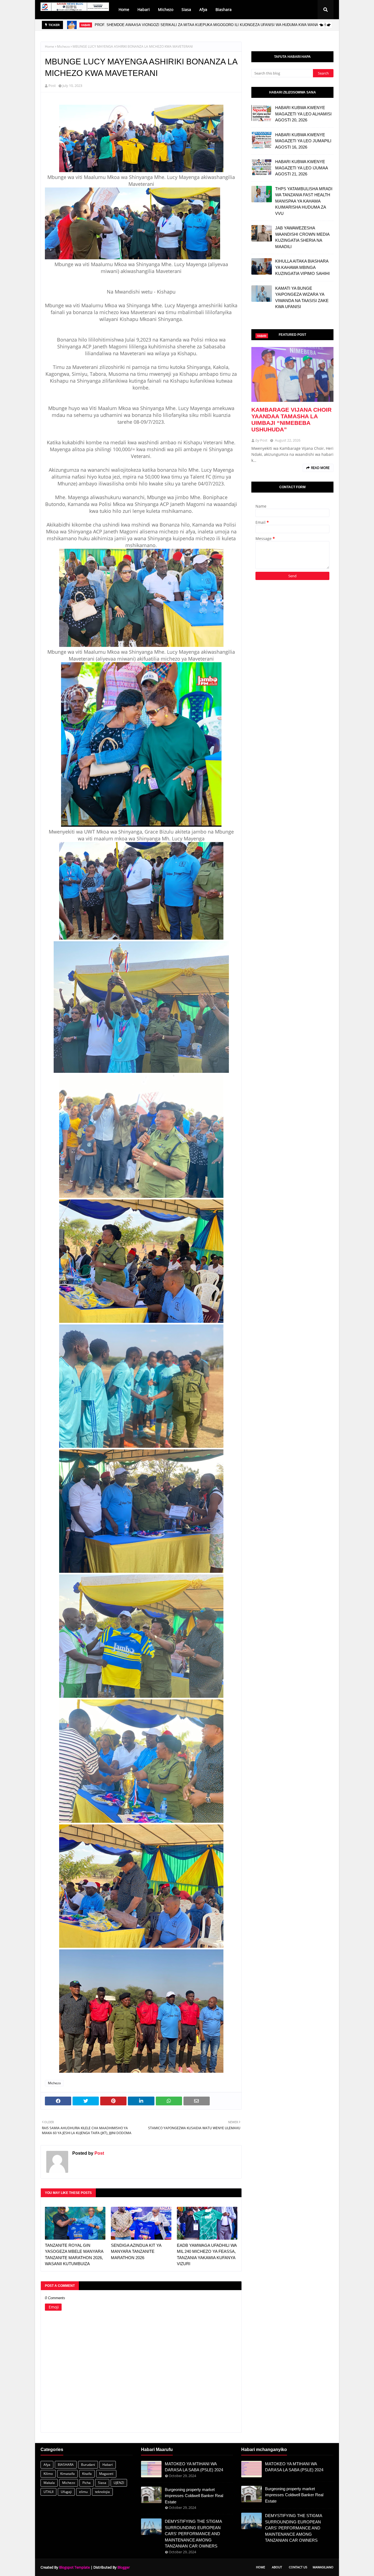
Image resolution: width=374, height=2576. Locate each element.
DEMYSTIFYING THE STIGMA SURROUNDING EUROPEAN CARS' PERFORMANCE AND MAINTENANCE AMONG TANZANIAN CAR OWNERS (193, 2534)
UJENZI (119, 2483)
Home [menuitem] (124, 9)
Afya (47, 2465)
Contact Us (298, 2567)
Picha (87, 2483)
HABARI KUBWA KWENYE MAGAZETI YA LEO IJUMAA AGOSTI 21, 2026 (301, 168)
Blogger (124, 2567)
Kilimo (48, 2474)
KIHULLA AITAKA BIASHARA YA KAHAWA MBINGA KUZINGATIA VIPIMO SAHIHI (302, 267)
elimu (83, 2492)
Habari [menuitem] (144, 9)
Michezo (63, 46)
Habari (108, 2465)
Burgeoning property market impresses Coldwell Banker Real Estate (194, 2496)
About (277, 2567)
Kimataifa (67, 2474)
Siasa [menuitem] (186, 9)
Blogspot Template (74, 2567)
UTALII (48, 2492)
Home (50, 46)
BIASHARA (66, 2465)
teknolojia (102, 2492)
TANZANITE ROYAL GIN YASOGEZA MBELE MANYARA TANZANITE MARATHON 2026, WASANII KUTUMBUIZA (74, 2255)
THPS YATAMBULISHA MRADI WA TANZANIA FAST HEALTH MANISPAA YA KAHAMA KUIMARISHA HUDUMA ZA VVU (304, 201)
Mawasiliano (323, 2567)
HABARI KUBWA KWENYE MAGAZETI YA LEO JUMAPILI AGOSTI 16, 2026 (303, 141)
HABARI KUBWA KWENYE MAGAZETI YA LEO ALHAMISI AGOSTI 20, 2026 (303, 114)
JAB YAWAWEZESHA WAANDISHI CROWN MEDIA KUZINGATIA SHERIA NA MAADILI (302, 237)
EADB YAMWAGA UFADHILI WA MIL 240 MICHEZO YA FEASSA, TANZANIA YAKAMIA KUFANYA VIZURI (207, 2255)
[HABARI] (292, 374)
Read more (320, 468)
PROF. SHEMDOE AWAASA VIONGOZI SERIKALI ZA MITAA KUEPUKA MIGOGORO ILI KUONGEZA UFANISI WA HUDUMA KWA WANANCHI (211, 25)
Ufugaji (66, 2492)
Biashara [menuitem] (224, 9)
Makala (49, 2483)
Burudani (88, 2465)
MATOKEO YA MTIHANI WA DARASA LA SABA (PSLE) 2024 (194, 2467)
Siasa (102, 2483)
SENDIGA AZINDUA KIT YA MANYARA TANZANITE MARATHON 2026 (136, 2251)
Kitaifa (87, 2474)
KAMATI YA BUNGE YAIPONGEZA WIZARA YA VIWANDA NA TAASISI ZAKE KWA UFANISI (302, 298)
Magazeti (106, 2474)
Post (52, 86)
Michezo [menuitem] (166, 9)
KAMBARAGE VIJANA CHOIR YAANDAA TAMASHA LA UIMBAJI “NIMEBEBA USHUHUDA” (291, 420)
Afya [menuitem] (203, 9)
